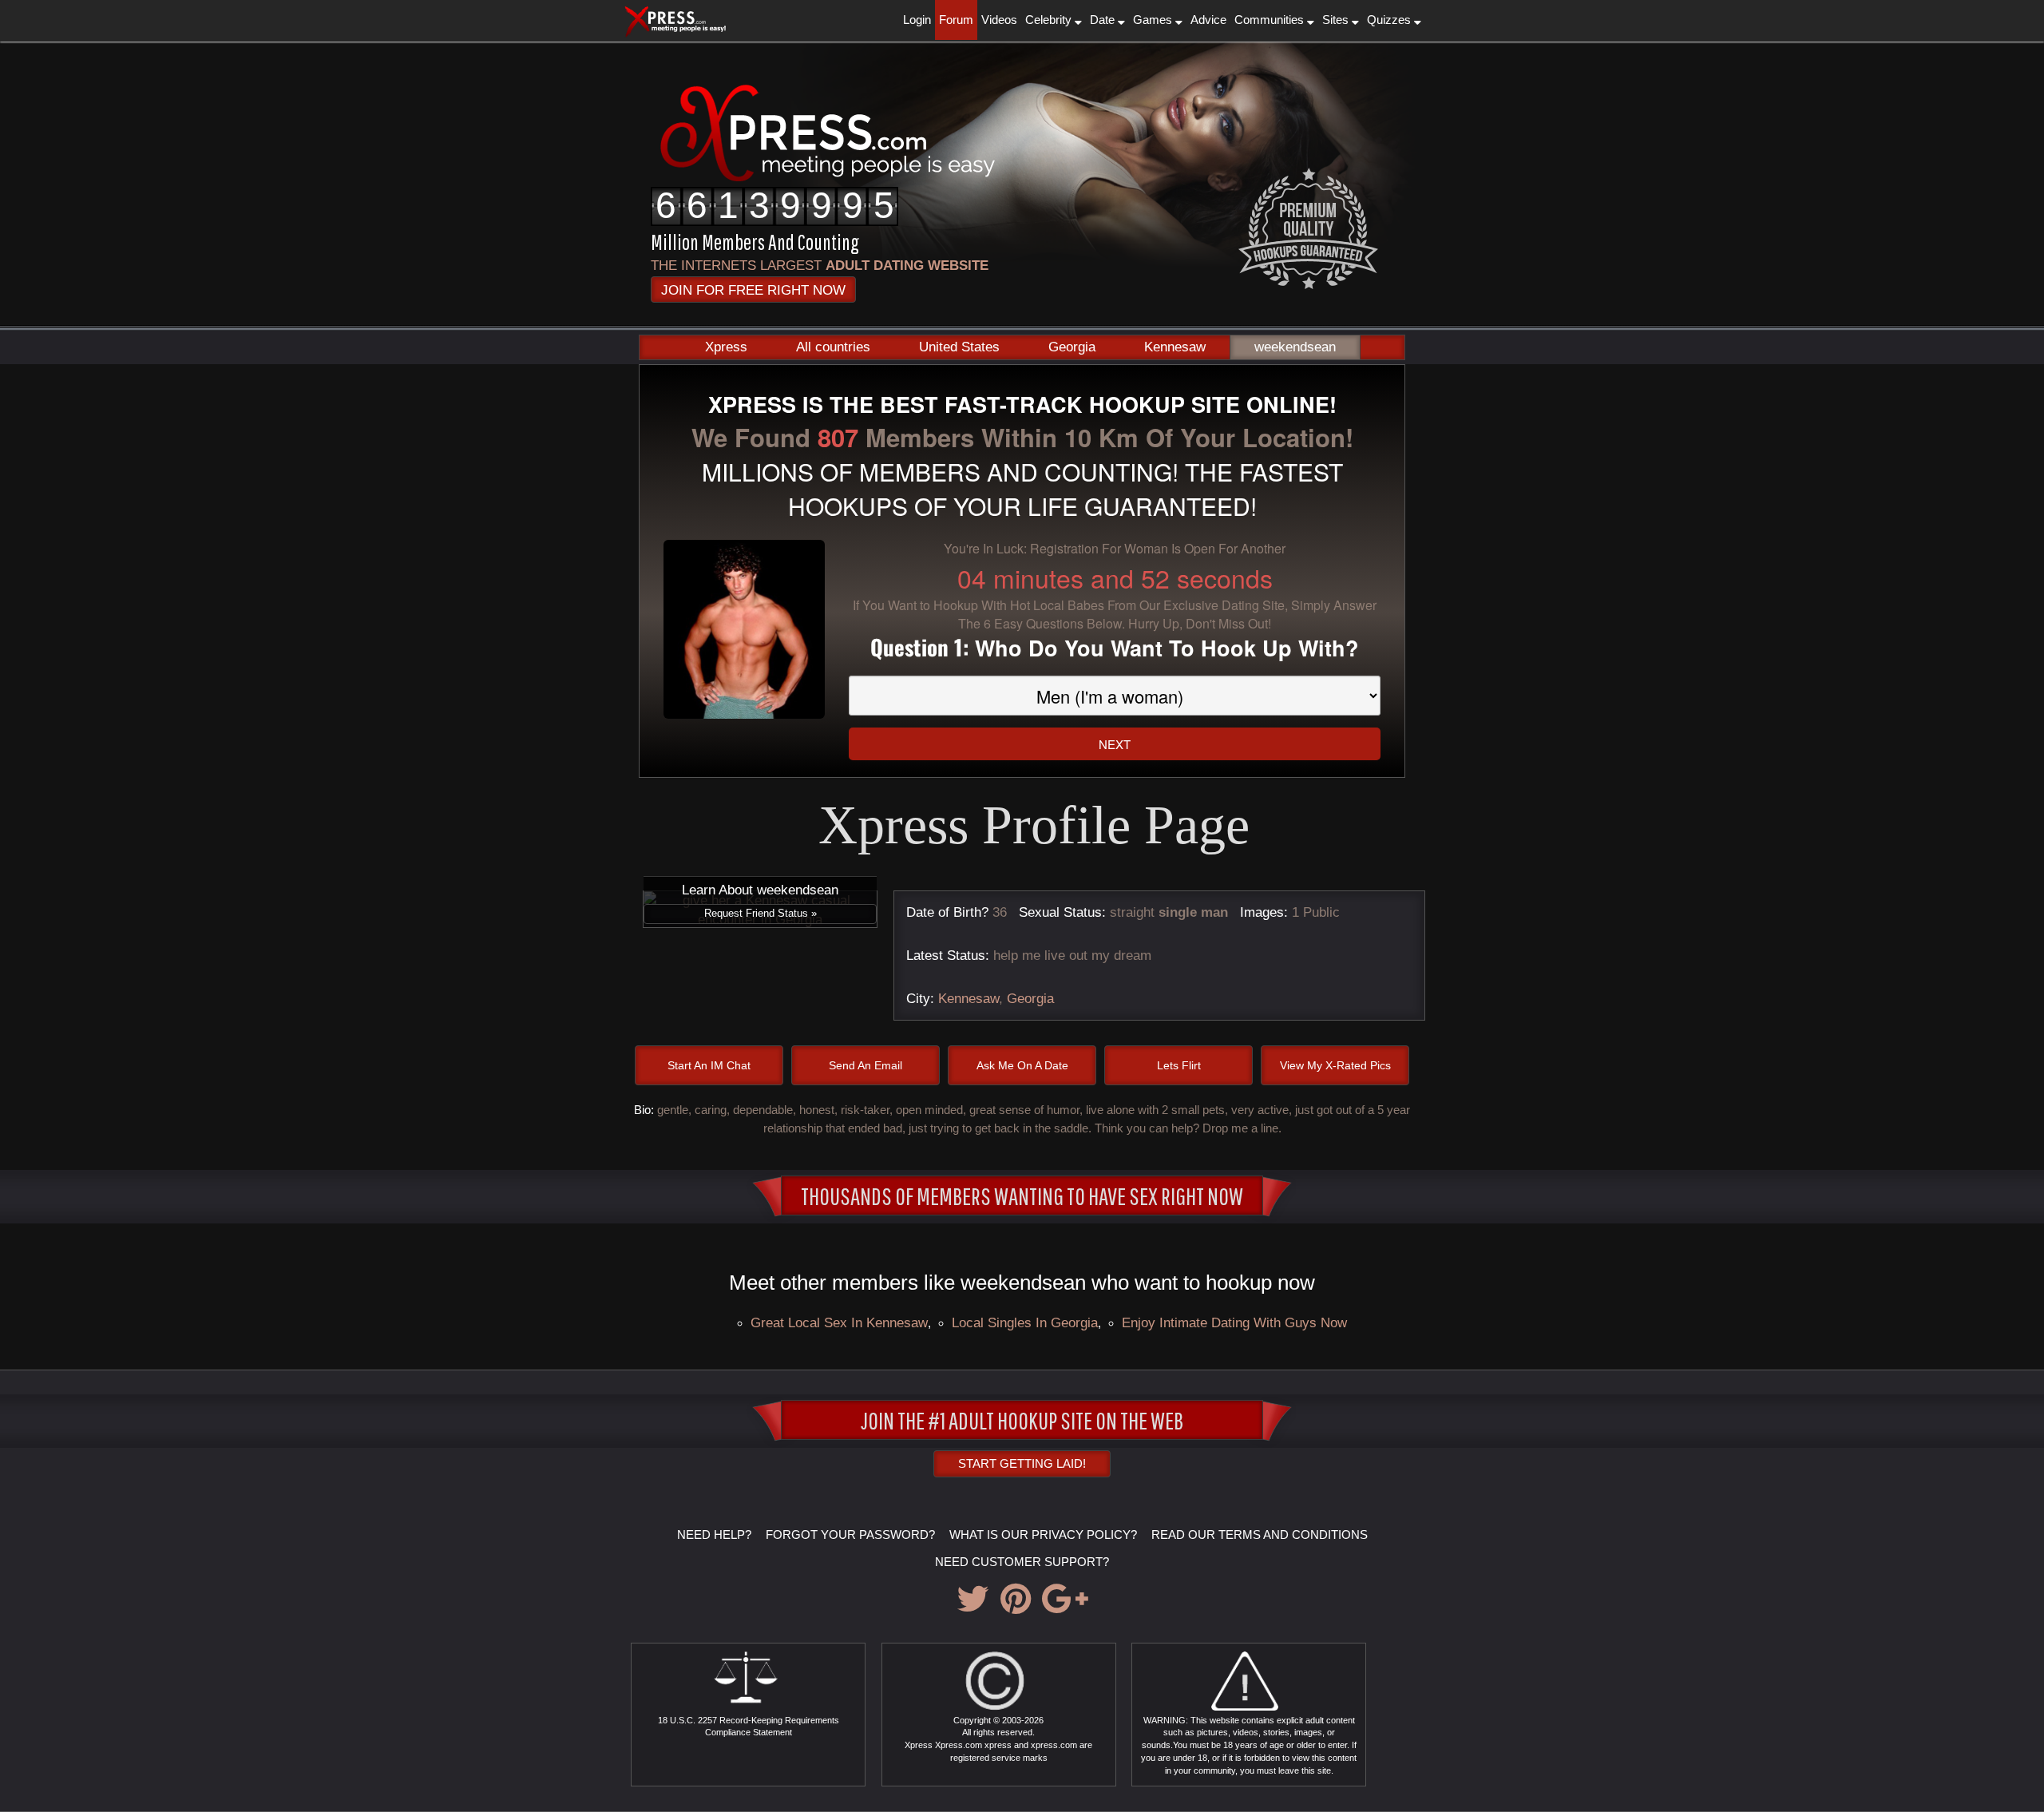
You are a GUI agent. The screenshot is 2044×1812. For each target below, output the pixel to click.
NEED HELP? (714, 1534)
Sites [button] (1337, 20)
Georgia (1072, 347)
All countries (833, 347)
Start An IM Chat (709, 1065)
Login (917, 20)
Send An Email (866, 1065)
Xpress (726, 347)
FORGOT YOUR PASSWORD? (850, 1534)
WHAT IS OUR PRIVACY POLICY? (1043, 1534)
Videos (999, 20)
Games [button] (1154, 20)
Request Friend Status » (761, 913)
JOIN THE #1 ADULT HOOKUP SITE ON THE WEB (1022, 1420)
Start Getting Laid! (1022, 1463)
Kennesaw (1175, 347)
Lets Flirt (1179, 1065)
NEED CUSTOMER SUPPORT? (1022, 1562)
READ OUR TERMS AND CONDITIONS (1260, 1534)
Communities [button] (1271, 20)
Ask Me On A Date (1022, 1065)
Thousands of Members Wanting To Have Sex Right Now (1022, 1195)
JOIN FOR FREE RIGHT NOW (753, 290)
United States (959, 347)
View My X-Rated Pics (1335, 1065)
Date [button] (1104, 20)
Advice (1208, 20)
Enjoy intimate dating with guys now (1234, 1322)
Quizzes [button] (1390, 20)
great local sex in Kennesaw (839, 1322)
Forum (956, 20)
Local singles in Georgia (1025, 1322)
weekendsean (1295, 347)
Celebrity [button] (1050, 20)
